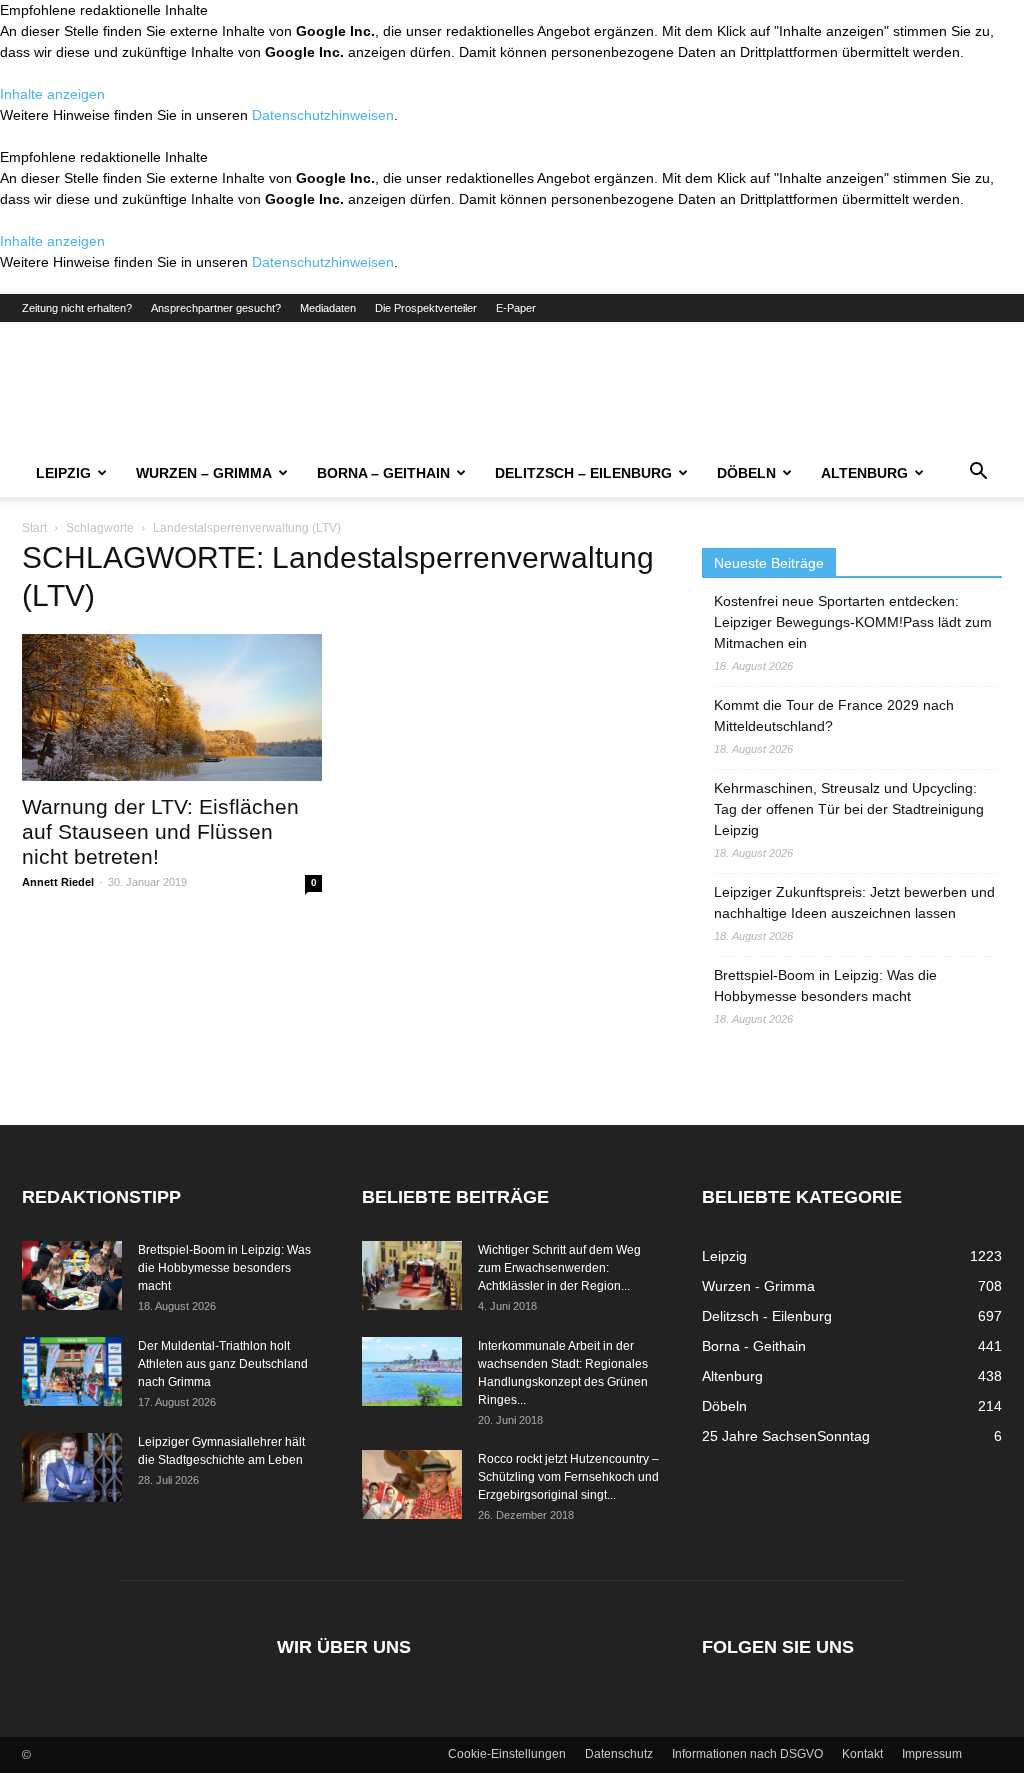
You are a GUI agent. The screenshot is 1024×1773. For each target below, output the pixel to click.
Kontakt (862, 1754)
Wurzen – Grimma (204, 473)
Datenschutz (619, 1754)
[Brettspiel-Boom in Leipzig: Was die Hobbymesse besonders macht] (72, 1275)
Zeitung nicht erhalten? (77, 308)
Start (34, 528)
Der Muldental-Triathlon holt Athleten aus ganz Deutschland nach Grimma (223, 1364)
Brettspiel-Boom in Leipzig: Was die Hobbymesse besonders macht (825, 985)
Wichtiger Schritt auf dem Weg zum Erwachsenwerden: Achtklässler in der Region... (559, 1268)
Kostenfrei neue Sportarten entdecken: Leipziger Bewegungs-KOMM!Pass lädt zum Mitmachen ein (853, 622)
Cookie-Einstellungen (507, 1754)
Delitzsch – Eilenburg (583, 473)
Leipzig (63, 473)
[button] (978, 474)
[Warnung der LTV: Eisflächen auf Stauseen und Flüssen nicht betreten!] (172, 707)
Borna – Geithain (383, 473)
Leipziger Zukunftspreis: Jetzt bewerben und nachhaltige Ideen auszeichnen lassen (854, 902)
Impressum (932, 1754)
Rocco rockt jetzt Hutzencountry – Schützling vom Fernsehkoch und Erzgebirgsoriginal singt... (568, 1477)
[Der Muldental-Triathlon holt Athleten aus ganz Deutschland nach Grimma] (72, 1371)
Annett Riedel (58, 882)
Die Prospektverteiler (426, 308)
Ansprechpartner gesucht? (216, 308)
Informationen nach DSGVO (747, 1754)
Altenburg (864, 473)
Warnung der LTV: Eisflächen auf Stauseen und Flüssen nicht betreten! (160, 831)
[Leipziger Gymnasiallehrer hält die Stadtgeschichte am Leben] (72, 1467)
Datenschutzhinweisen (323, 115)
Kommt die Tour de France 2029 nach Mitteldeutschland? (834, 715)
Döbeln (746, 473)
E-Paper (516, 308)
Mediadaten (328, 308)
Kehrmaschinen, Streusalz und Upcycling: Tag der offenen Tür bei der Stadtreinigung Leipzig (849, 809)
